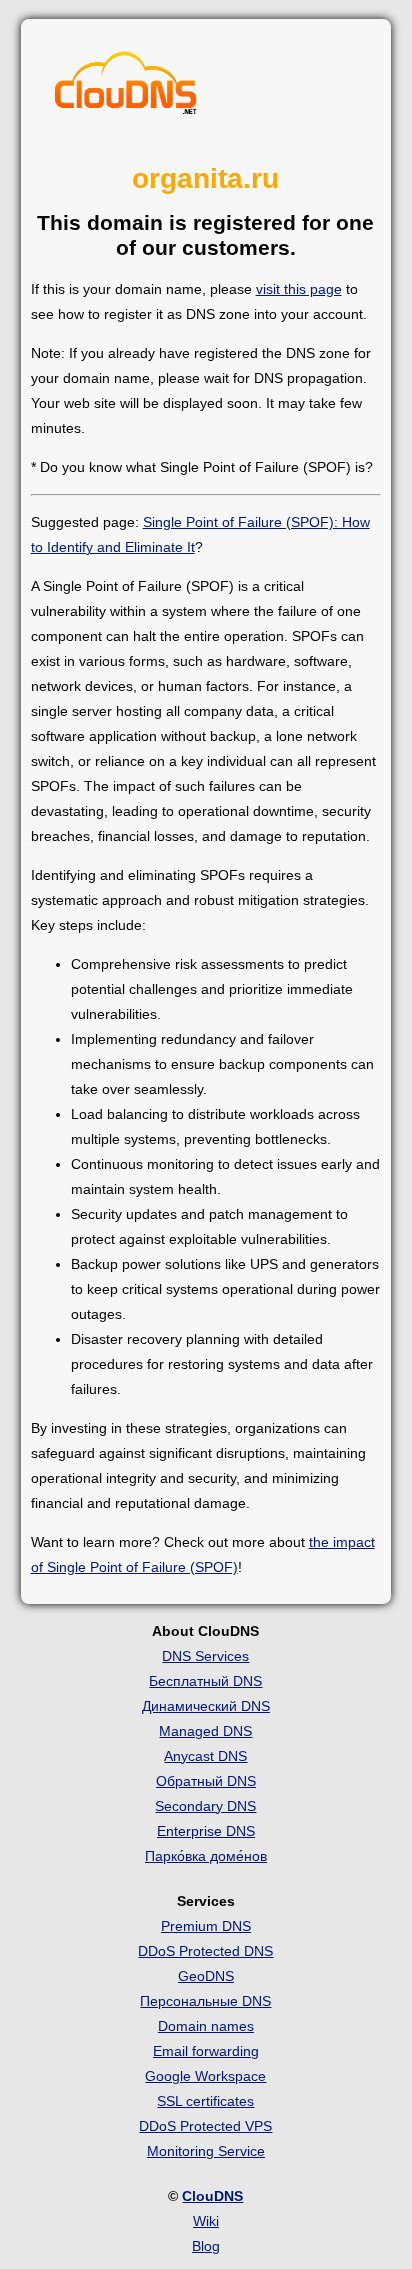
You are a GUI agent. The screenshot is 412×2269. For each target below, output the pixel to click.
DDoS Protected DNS (205, 1951)
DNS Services (205, 1656)
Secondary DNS (205, 1806)
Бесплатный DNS (205, 1681)
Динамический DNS (206, 1706)
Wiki (206, 2221)
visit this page (299, 289)
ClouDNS (212, 2196)
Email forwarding (206, 2051)
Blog (206, 2246)
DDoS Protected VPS (205, 2126)
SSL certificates (205, 2101)
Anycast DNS (205, 1756)
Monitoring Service (206, 2151)
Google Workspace (205, 2076)
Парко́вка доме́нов (206, 1856)
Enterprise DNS (206, 1831)
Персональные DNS (205, 2001)
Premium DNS (206, 1926)
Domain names (206, 2026)
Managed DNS (205, 1731)
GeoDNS (206, 1976)
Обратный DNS (206, 1781)
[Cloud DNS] (126, 88)
